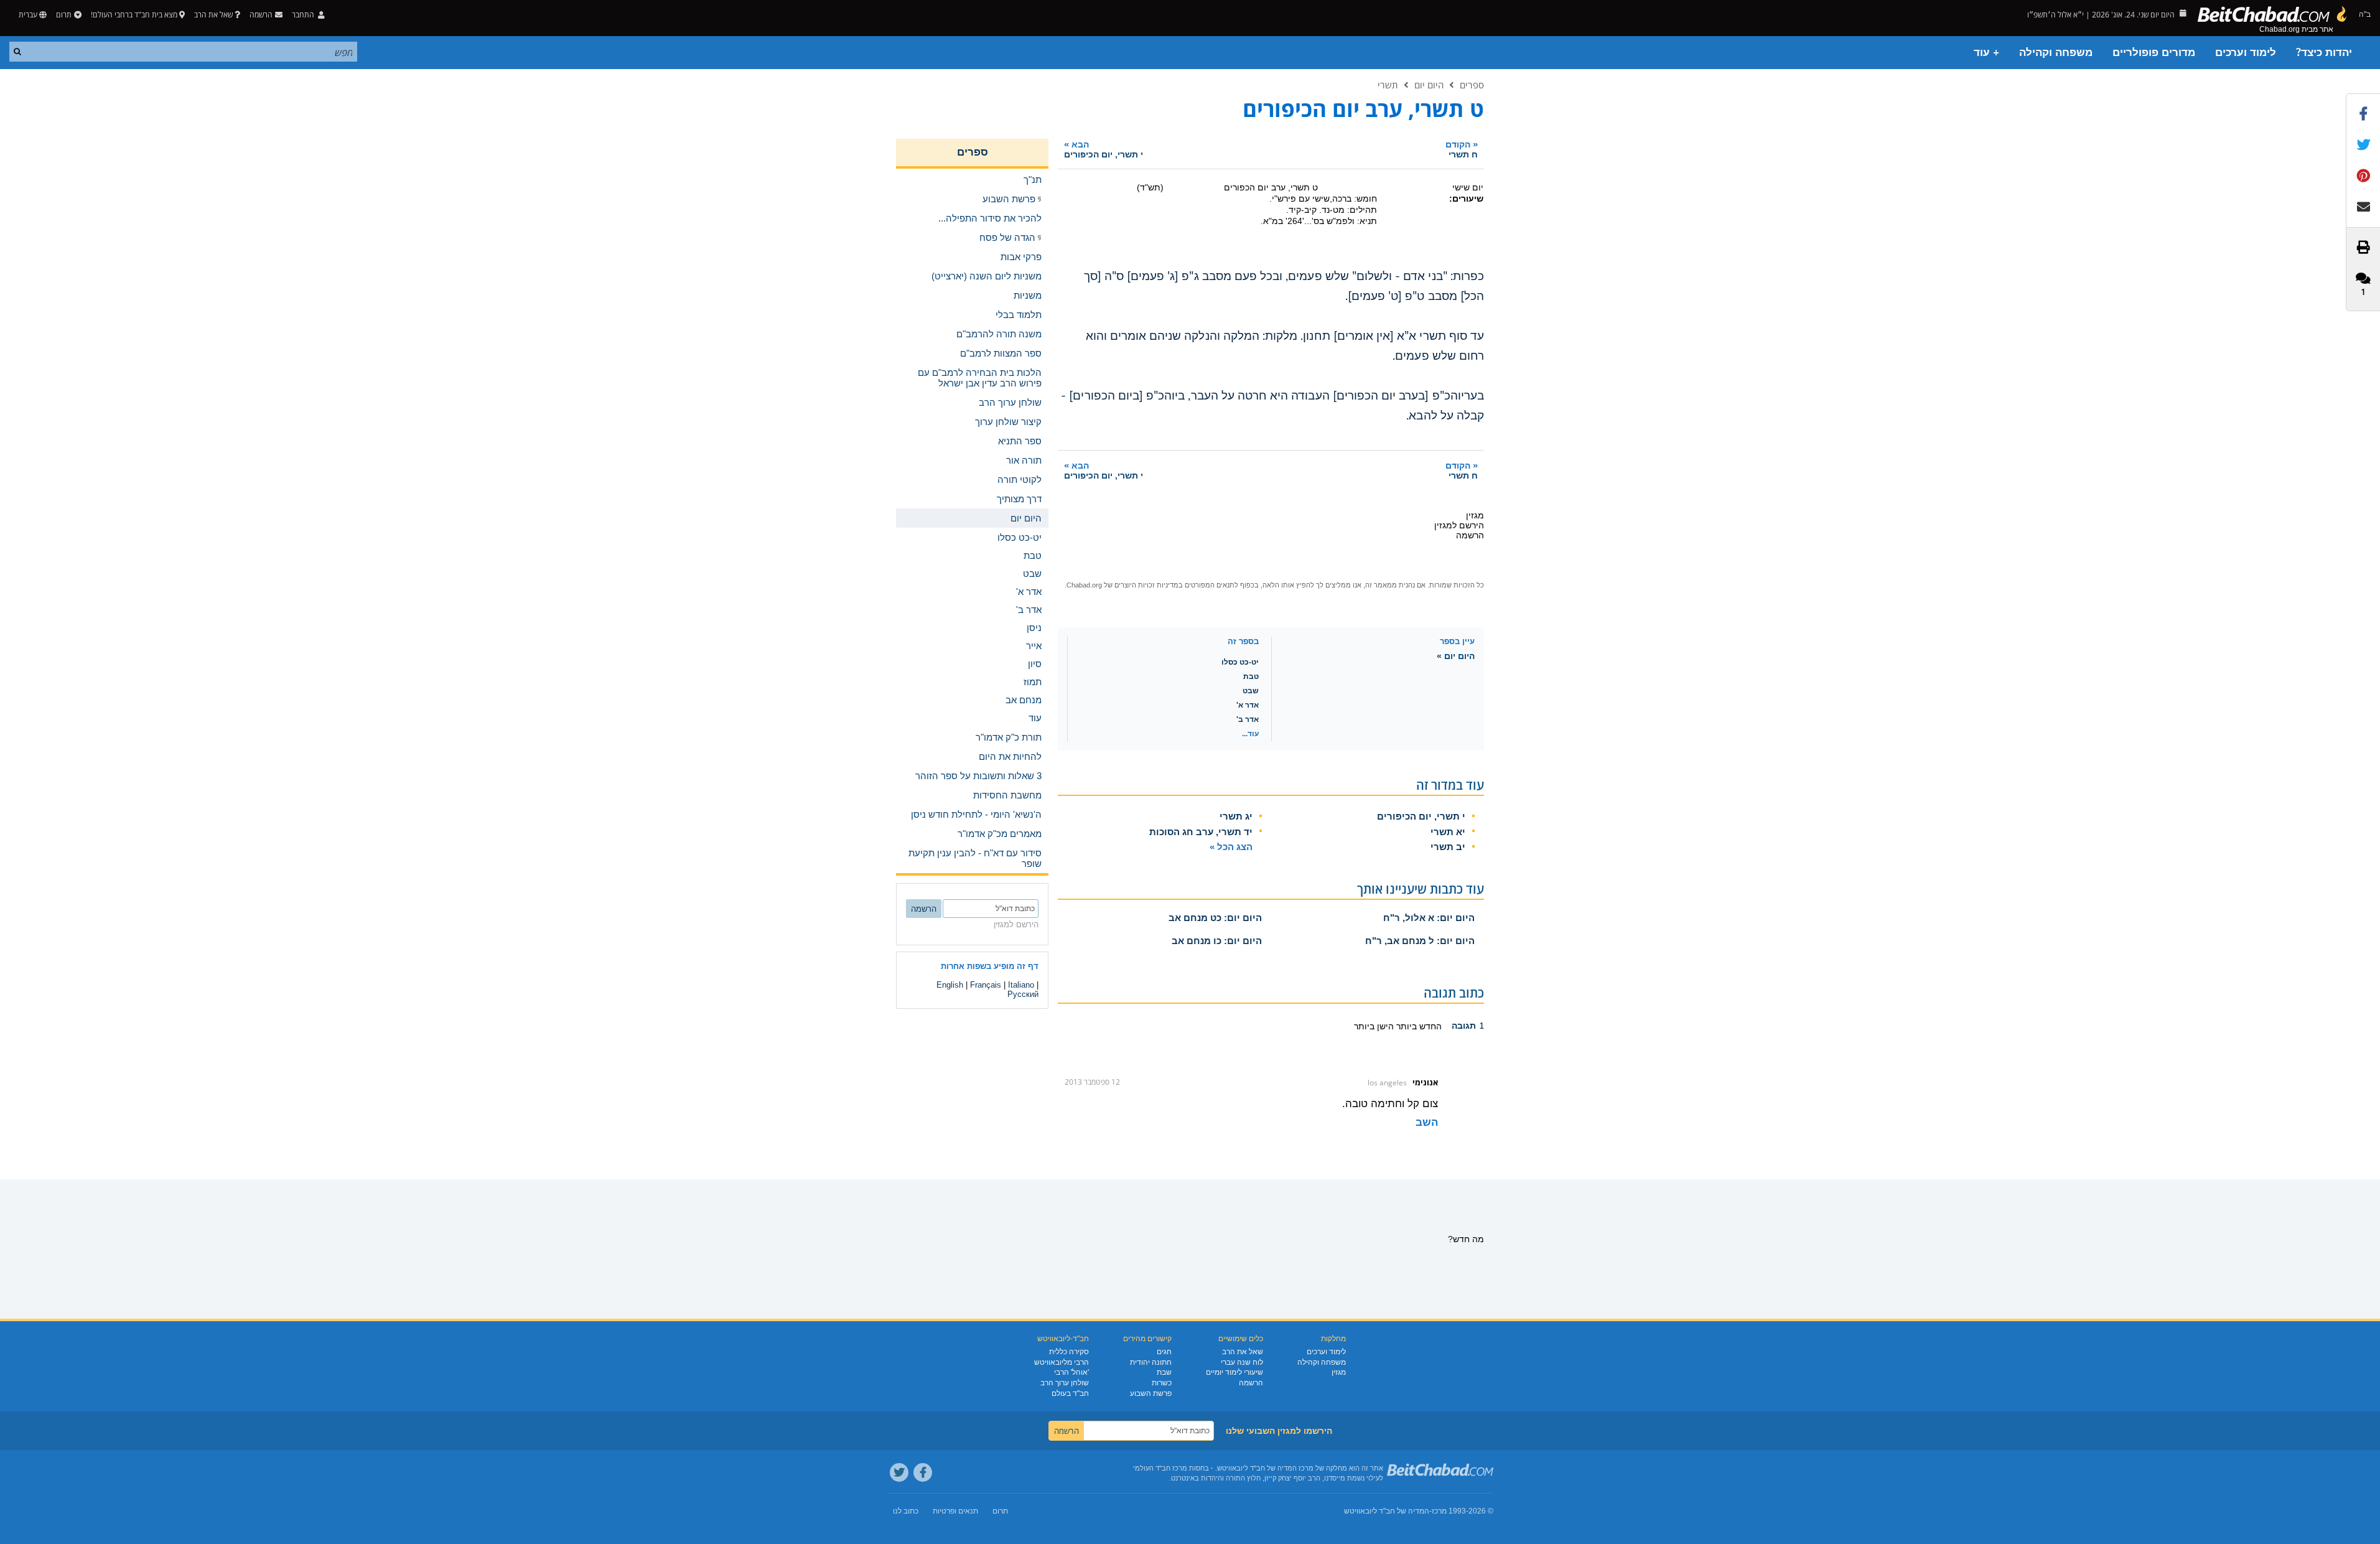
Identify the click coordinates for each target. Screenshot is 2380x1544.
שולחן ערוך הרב (1065, 1383)
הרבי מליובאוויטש (1062, 1362)
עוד (1035, 718)
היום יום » (1456, 656)
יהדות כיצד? (2324, 53)
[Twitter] (899, 1472)
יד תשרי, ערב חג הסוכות (1201, 832)
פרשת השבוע (1151, 1393)
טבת (1251, 676)
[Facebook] (923, 1472)
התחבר (304, 15)
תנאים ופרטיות (955, 1511)
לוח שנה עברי (1242, 1362)
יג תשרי (1236, 816)
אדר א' (1248, 705)
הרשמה (1251, 1383)
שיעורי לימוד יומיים (1234, 1372)
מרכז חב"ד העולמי (1160, 1468)
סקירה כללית (1069, 1352)
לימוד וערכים (2246, 53)
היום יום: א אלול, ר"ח (1429, 918)
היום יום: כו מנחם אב (1217, 941)
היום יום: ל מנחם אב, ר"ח (1420, 941)
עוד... (1250, 734)
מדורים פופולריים (2154, 53)
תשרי (1388, 85)
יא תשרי (1448, 832)
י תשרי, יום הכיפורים (1421, 816)
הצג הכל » (1231, 847)
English (950, 985)
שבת (1164, 1372)
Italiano (1021, 985)
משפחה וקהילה (2056, 53)
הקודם (1462, 149)
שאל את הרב (213, 15)
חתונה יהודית (1151, 1362)
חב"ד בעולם (1070, 1393)
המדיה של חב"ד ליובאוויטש (1387, 1511)
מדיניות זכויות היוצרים (1146, 585)
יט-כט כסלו (1240, 662)
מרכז (1439, 1511)
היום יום (1429, 85)
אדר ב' (1248, 719)
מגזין (1339, 1372)
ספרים (1472, 85)
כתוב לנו (906, 1511)
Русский (1023, 994)
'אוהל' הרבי (1071, 1372)
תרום (64, 15)
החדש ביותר (1418, 1026)
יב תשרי (1448, 847)
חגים (1164, 1352)
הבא (1104, 149)
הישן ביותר (1374, 1026)
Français (986, 985)
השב (1427, 1122)
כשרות (1162, 1383)
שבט (1251, 691)
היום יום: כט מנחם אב (1215, 918)
